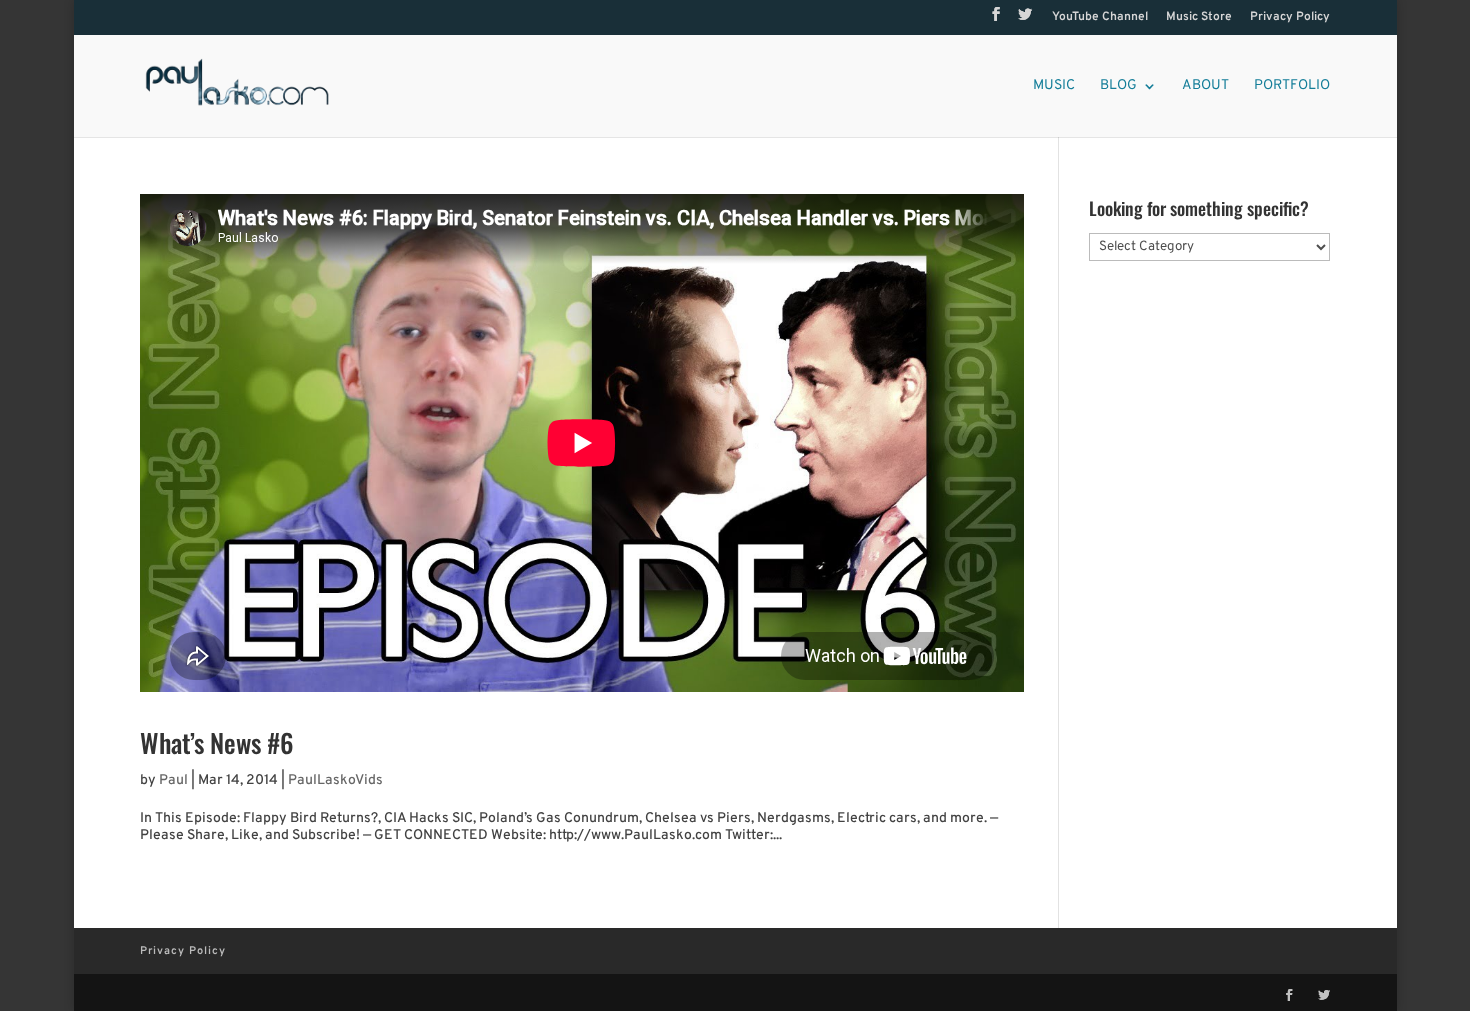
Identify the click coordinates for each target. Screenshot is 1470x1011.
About (1205, 86)
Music (1054, 86)
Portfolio (1292, 86)
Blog (1118, 86)
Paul (173, 780)
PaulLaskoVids (335, 780)
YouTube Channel (1100, 18)
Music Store (1199, 18)
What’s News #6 (217, 742)
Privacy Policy (1290, 18)
